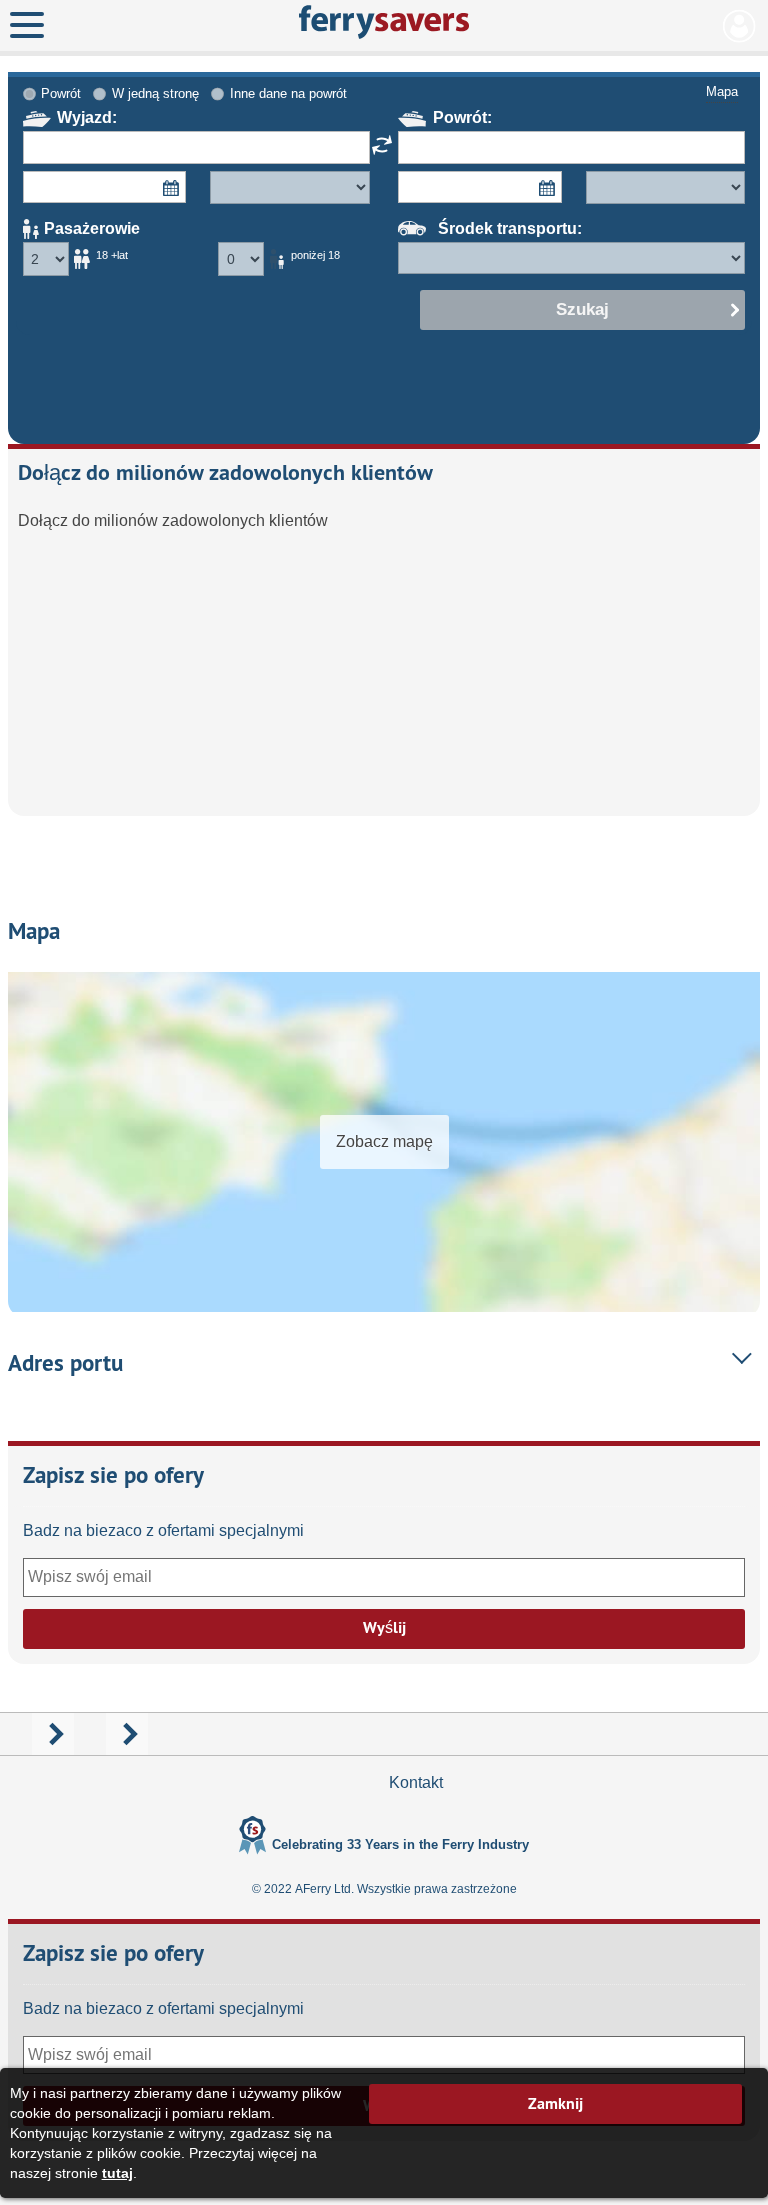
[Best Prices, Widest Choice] (384, 22)
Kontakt (416, 1782)
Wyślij (384, 1627)
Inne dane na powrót (288, 93)
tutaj (117, 2173)
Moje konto (739, 26)
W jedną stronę (155, 93)
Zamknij (555, 2103)
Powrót (61, 93)
